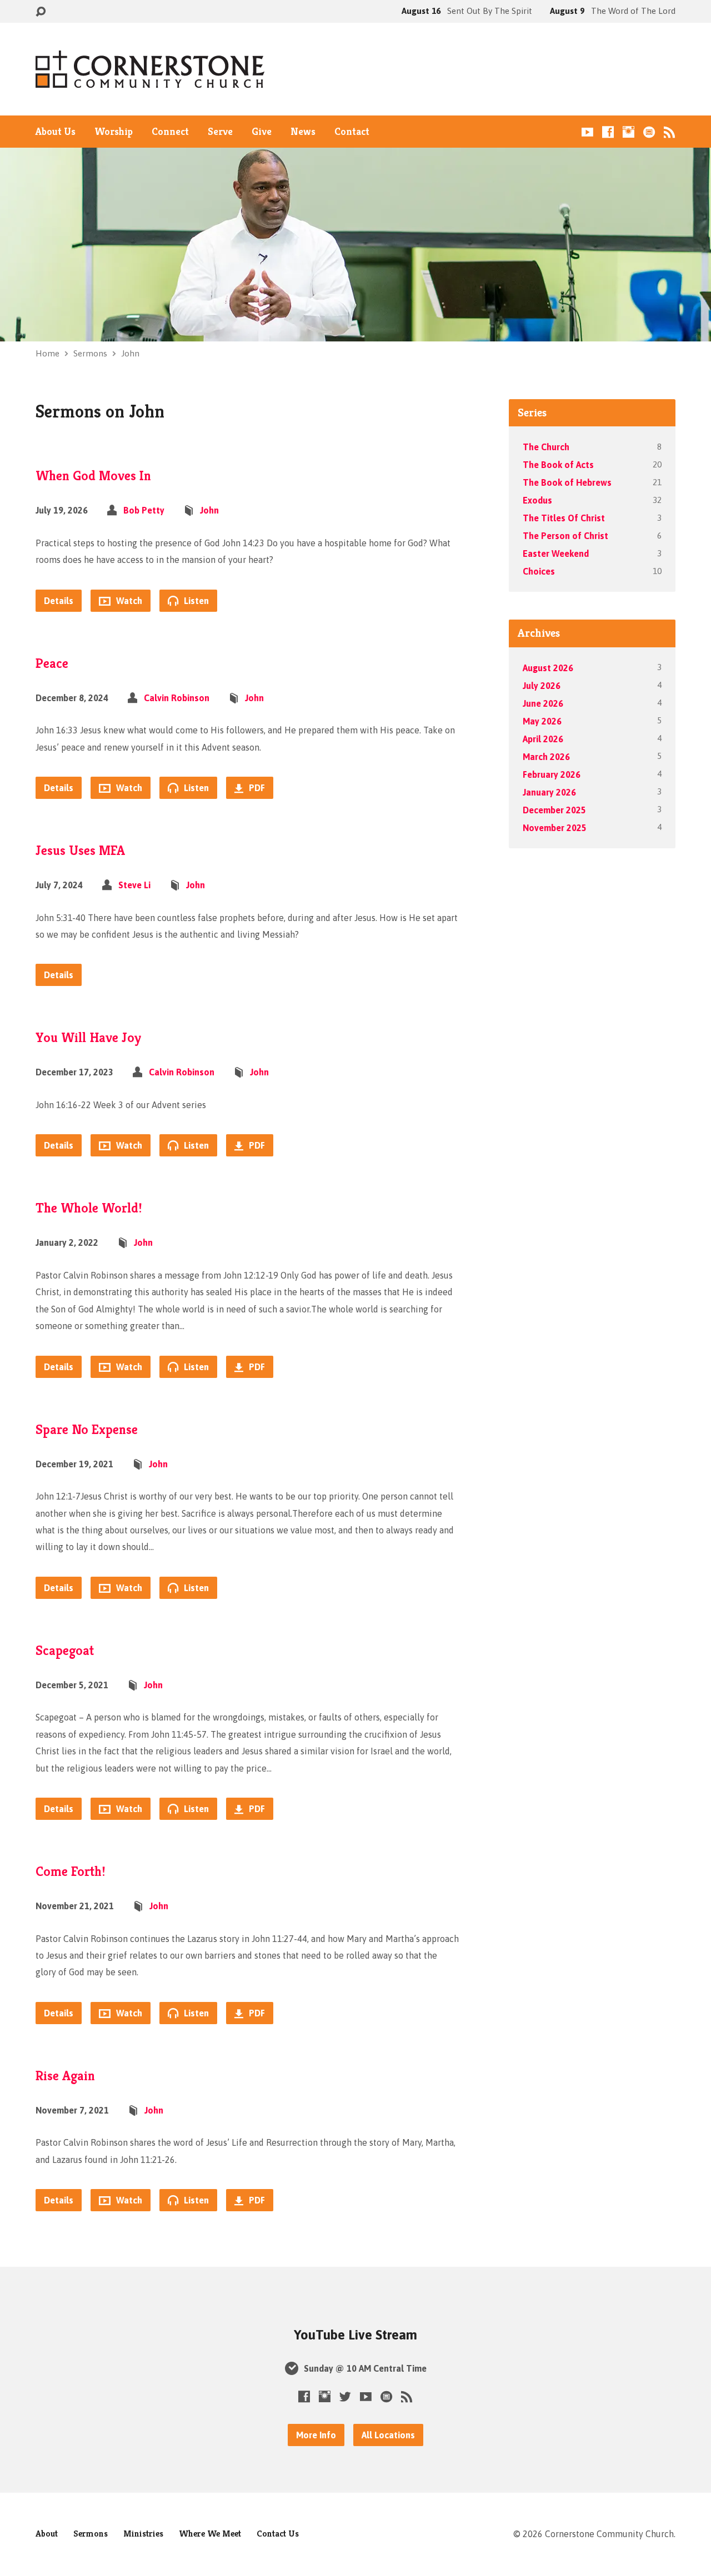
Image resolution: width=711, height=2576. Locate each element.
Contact (352, 132)
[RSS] (670, 132)
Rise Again (65, 2076)
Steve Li (134, 885)
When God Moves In (93, 476)
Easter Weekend (556, 554)
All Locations (388, 2435)
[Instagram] (629, 132)
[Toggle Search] (41, 12)
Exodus (537, 500)
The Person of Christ (565, 536)
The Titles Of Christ (564, 518)
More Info (316, 2435)
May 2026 (542, 721)
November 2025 (555, 828)
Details (59, 601)
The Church (546, 447)
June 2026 (543, 703)
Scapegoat (65, 1651)
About (47, 2534)
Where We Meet (210, 2534)
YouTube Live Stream (355, 2335)
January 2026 (549, 792)
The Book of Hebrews (567, 482)
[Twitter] (345, 2396)
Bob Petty (144, 510)
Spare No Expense (87, 1430)
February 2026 (552, 774)
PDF (256, 788)
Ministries (143, 2534)
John (130, 353)
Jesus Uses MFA (80, 851)
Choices (539, 571)
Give (262, 132)
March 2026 (546, 757)
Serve (220, 132)
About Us (56, 132)
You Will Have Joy (88, 1038)
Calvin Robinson (177, 698)
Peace (52, 663)
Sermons (90, 353)
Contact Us (278, 2534)
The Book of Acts (558, 465)
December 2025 (554, 810)
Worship (114, 132)
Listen (195, 601)
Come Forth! (71, 1871)
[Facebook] (608, 132)
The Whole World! (89, 1208)
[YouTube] (587, 132)
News (303, 132)
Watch (128, 601)
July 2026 (542, 686)
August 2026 (548, 668)
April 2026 (543, 739)
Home (47, 353)
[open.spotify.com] (649, 132)
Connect (170, 132)
